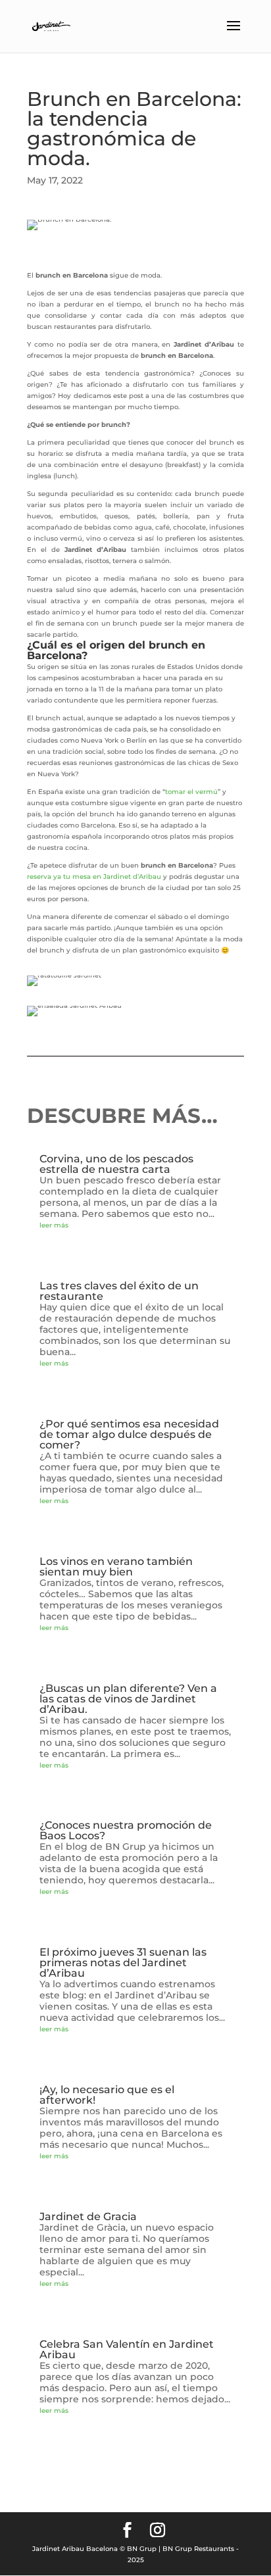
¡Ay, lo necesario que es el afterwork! (107, 2095)
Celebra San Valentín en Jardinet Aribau (127, 2349)
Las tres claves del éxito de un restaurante (119, 1291)
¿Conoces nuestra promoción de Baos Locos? (126, 1830)
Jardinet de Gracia (88, 2217)
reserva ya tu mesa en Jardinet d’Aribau (94, 877)
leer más (54, 1225)
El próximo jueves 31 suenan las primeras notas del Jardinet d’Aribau (123, 1963)
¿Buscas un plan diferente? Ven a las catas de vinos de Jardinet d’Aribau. (128, 1699)
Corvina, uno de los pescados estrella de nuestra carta (116, 1164)
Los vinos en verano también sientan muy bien (116, 1567)
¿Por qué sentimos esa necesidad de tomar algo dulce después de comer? (129, 1434)
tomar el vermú (191, 792)
